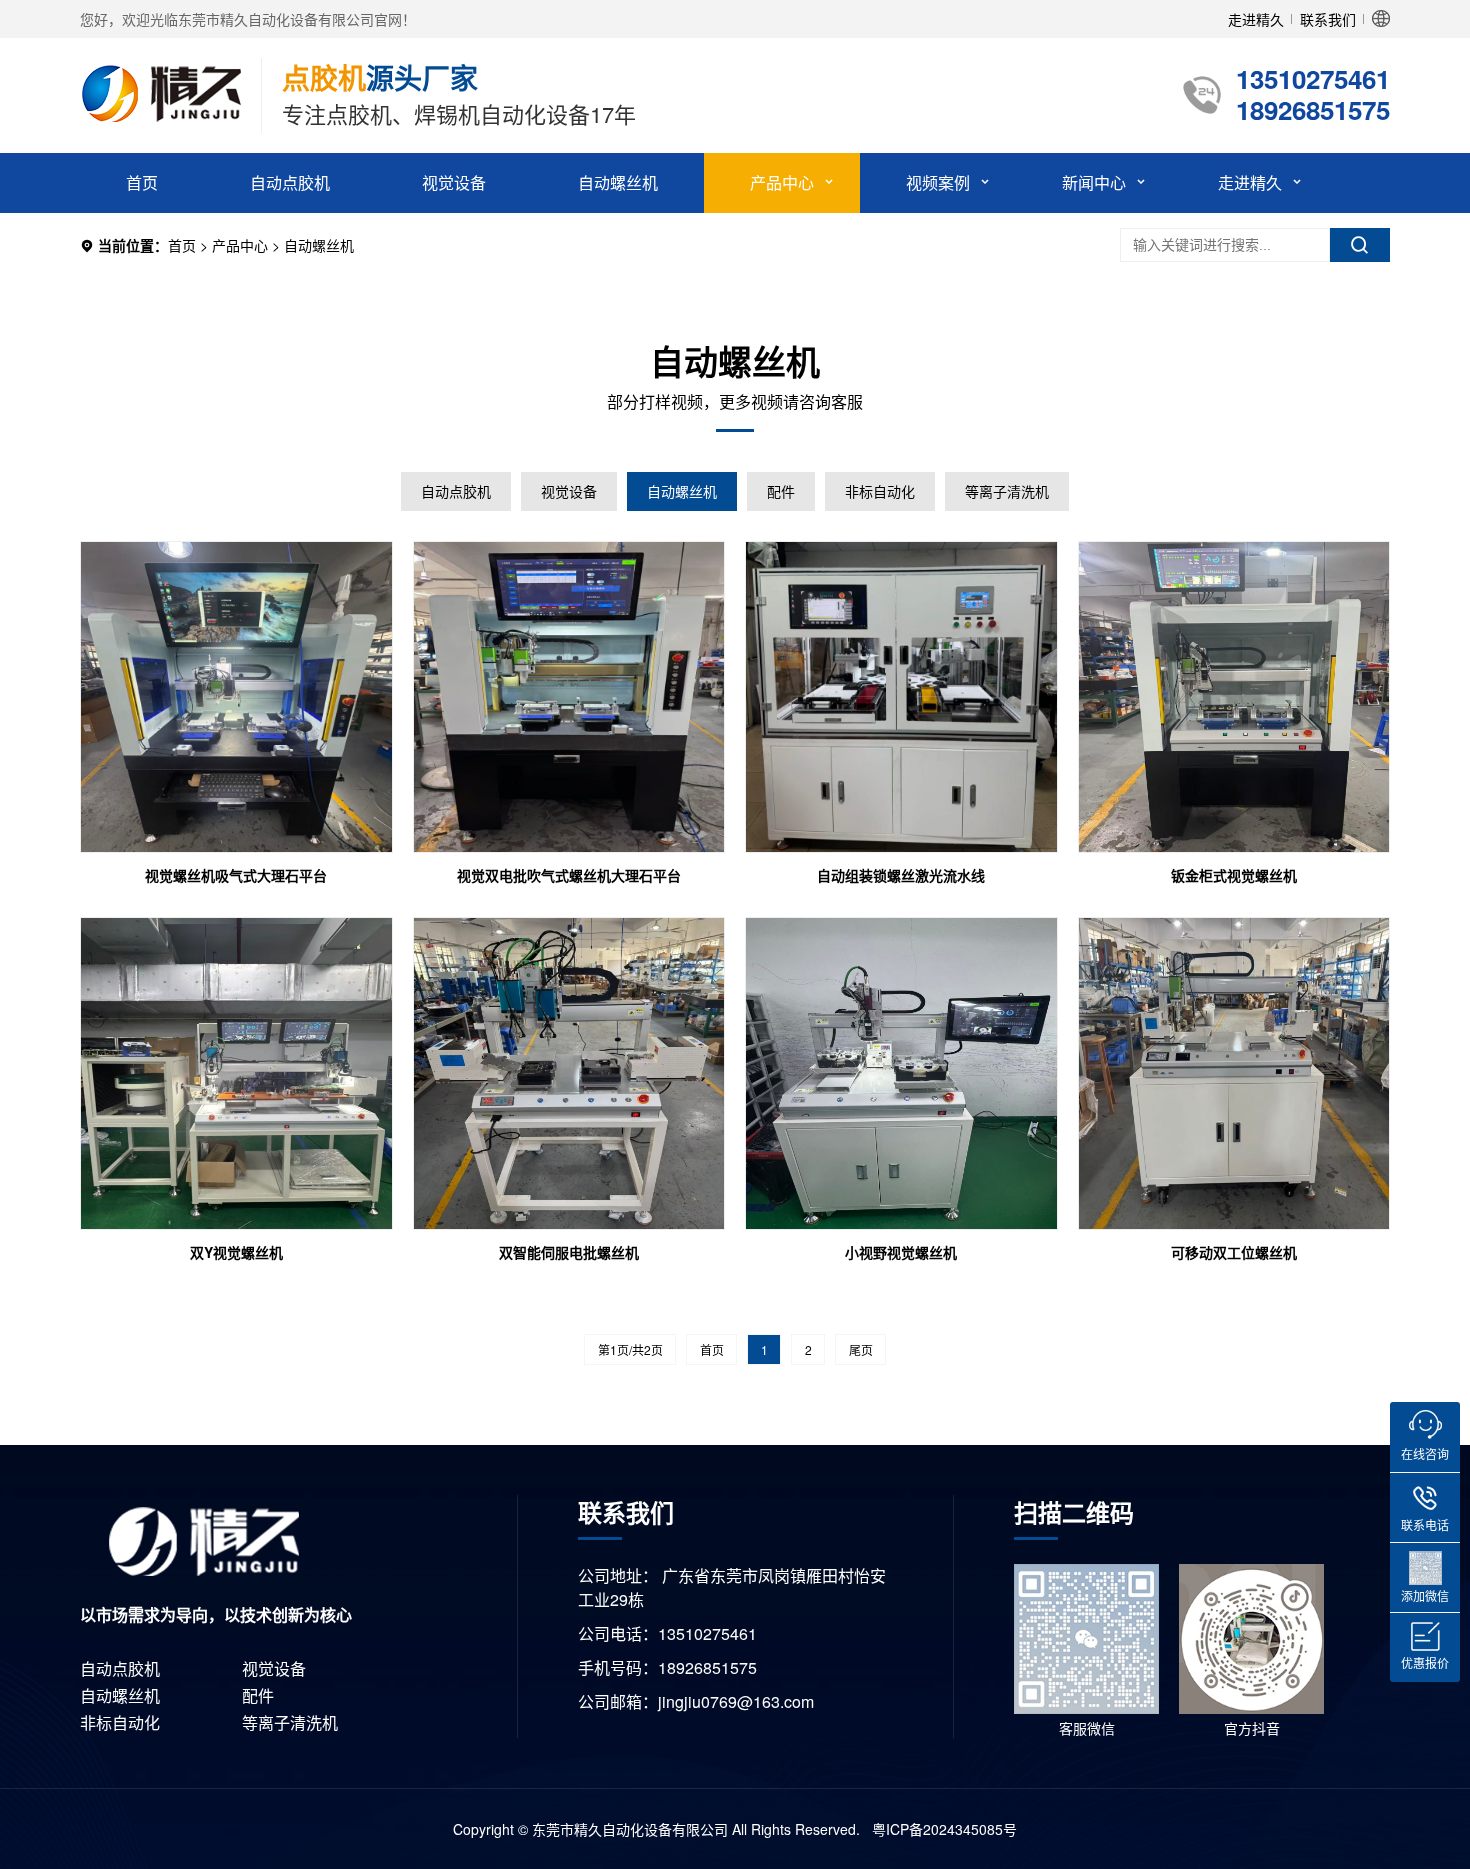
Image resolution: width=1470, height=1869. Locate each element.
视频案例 (938, 182)
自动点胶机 (290, 182)
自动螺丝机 (618, 182)
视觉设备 (454, 182)
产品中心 (782, 182)
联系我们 (1328, 19)
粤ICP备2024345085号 (942, 1829)
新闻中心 (1094, 182)
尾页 (861, 1349)
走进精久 (1256, 19)
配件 (781, 491)
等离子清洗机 (1007, 491)
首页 (142, 182)
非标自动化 (880, 491)
